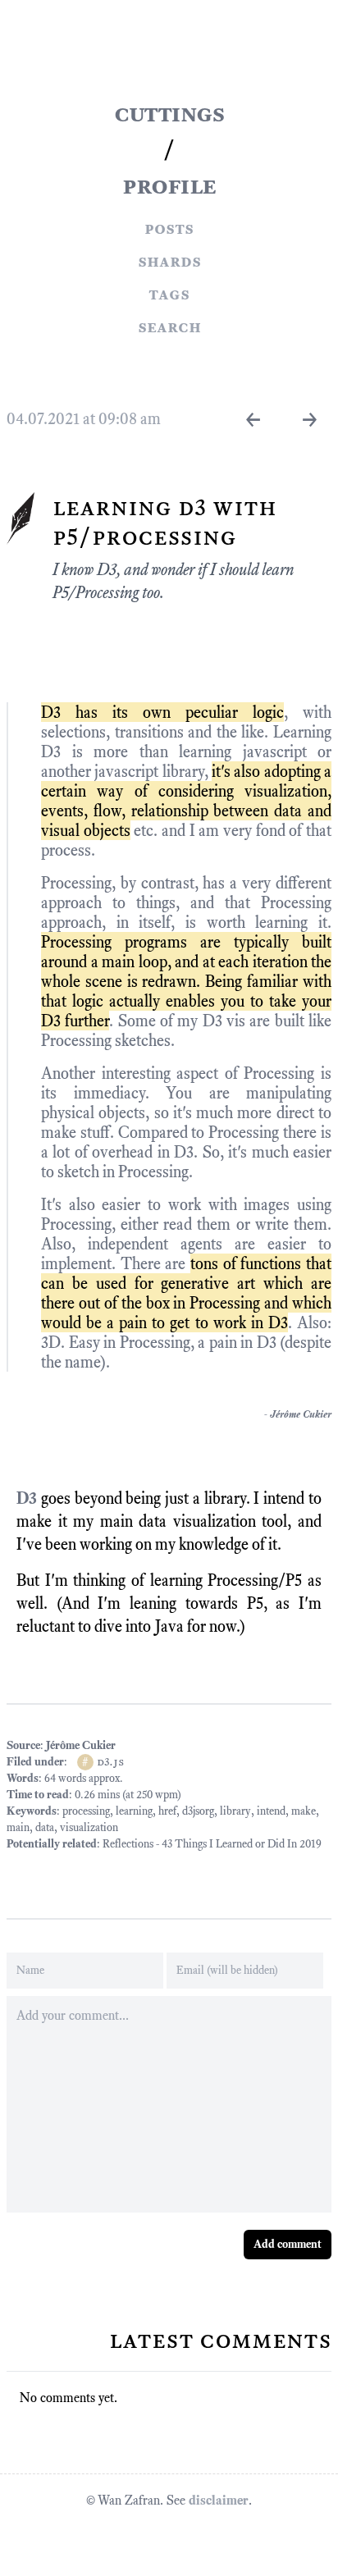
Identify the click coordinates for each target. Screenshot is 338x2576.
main (18, 1827)
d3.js (110, 1762)
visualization (89, 1827)
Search (169, 327)
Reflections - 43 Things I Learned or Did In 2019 (212, 1844)
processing (86, 1811)
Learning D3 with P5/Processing (164, 522)
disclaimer (219, 2500)
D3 (27, 1498)
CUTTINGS (169, 113)
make (304, 1811)
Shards (169, 261)
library (235, 1811)
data (45, 1827)
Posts (169, 228)
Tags (169, 294)
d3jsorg (198, 1811)
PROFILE (169, 185)
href (167, 1811)
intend (271, 1811)
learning (134, 1811)
